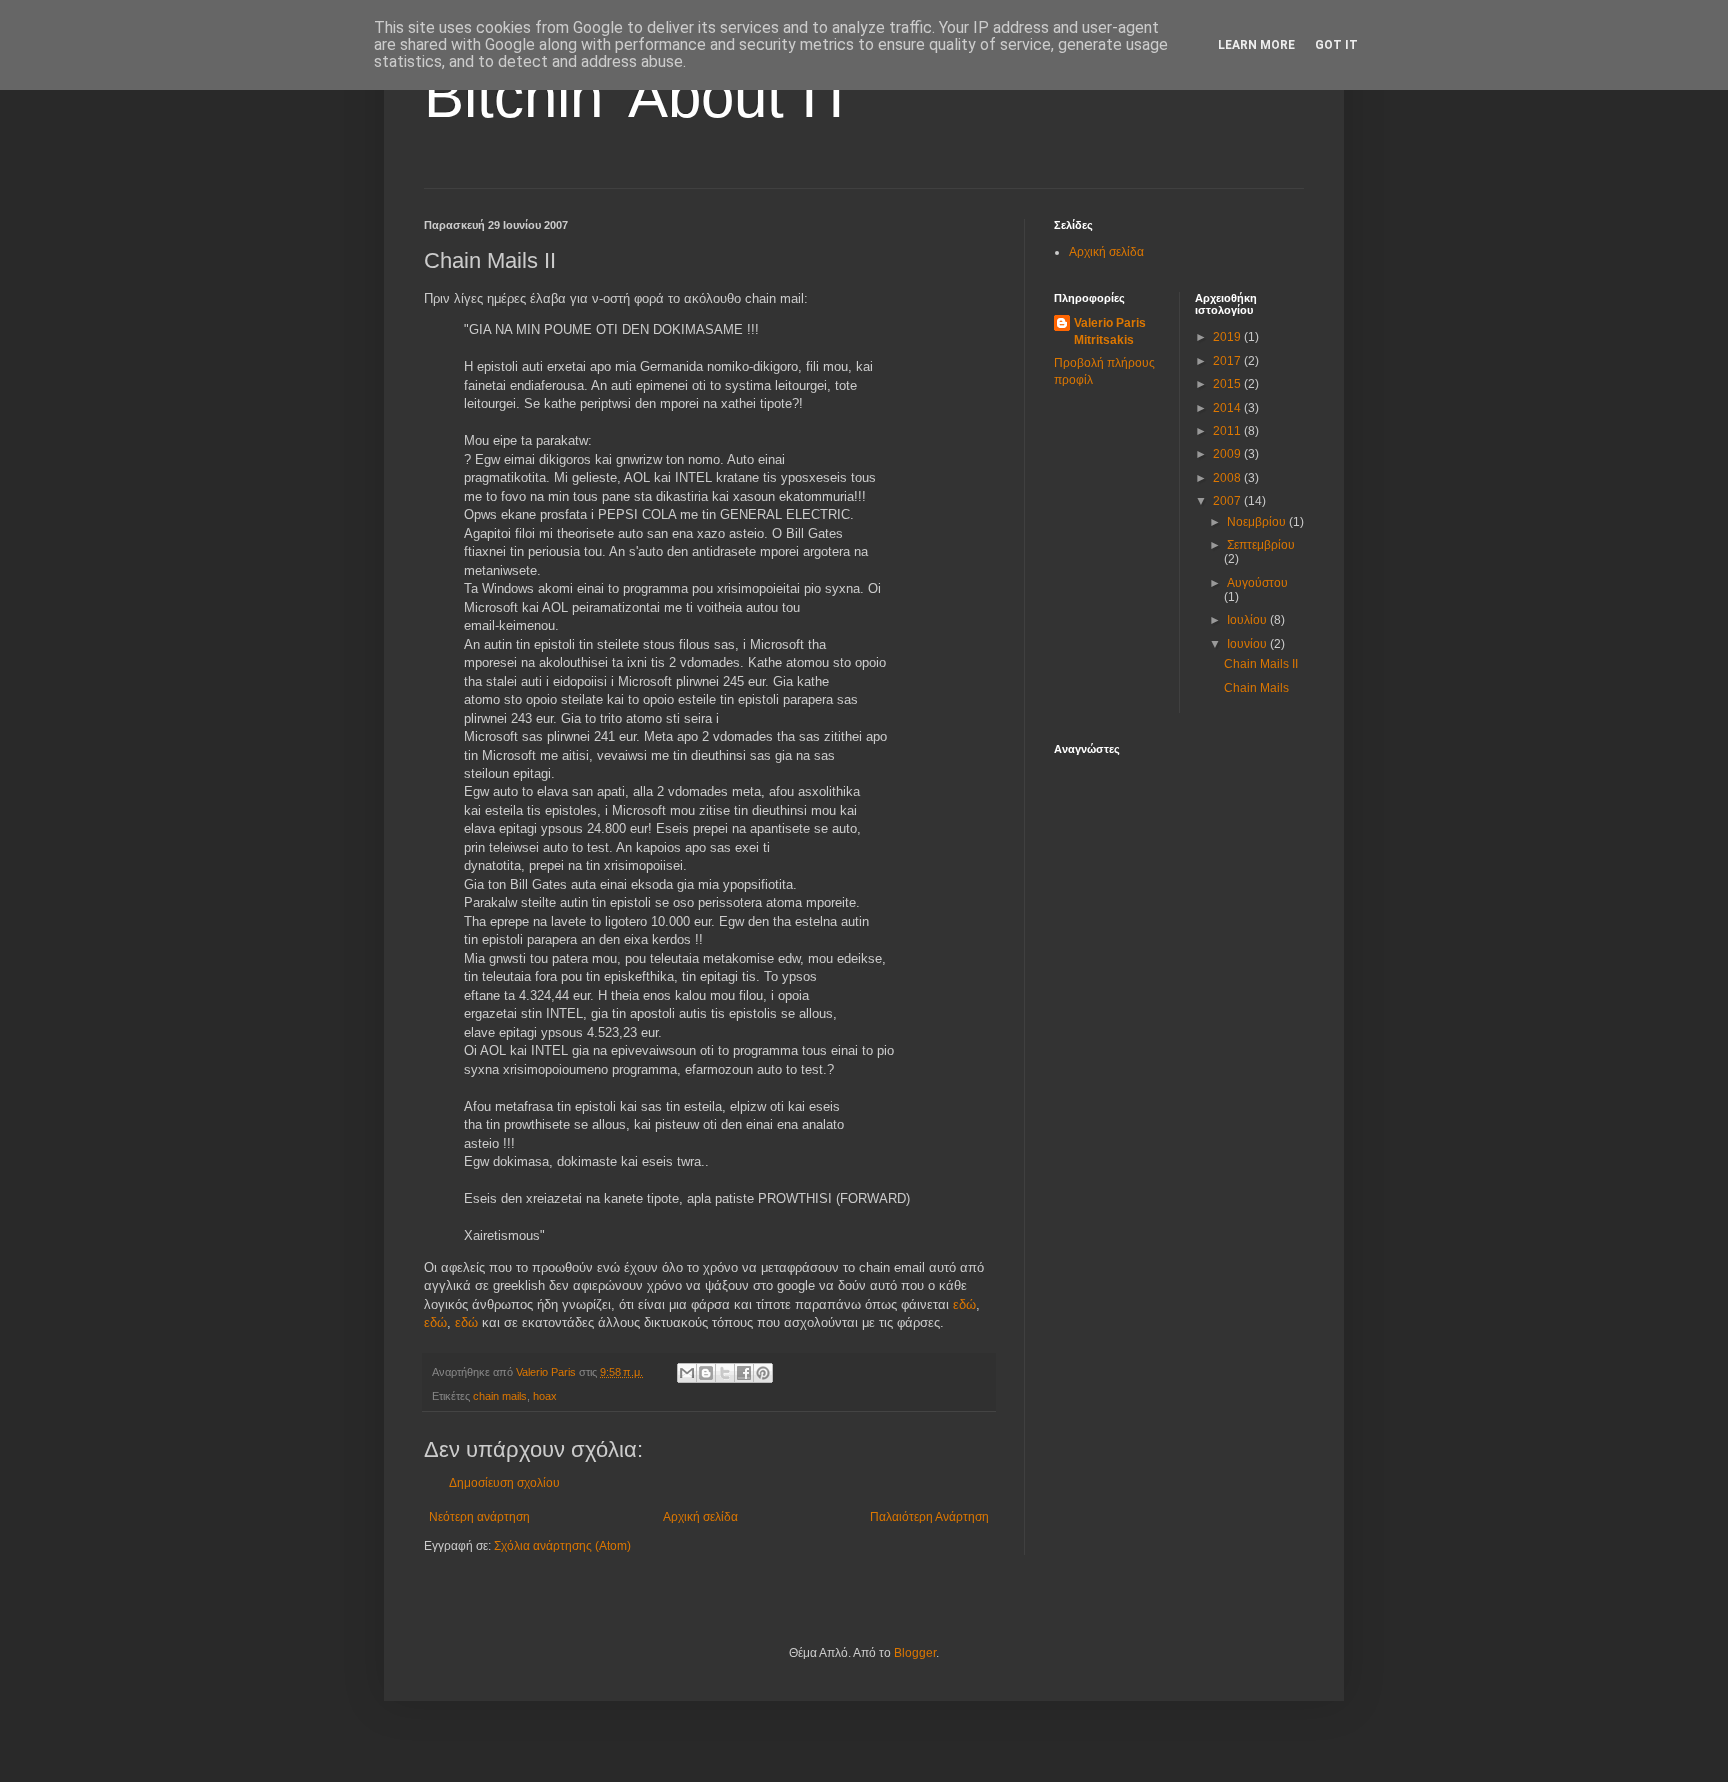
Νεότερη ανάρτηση (479, 1517)
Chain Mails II (1261, 664)
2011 (1228, 431)
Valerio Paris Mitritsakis (1110, 331)
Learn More (1256, 45)
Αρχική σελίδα (700, 1517)
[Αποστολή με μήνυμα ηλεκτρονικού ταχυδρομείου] (687, 1373)
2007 (1228, 501)
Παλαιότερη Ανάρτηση (929, 1517)
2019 (1228, 337)
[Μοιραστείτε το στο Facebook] (744, 1373)
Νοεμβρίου (1258, 522)
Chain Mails (1256, 688)
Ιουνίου (1248, 644)
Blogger (915, 1653)
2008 (1228, 478)
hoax (545, 1396)
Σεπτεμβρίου (1261, 545)
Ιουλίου (1248, 620)
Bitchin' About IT (639, 96)
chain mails (500, 1396)
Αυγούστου (1257, 583)
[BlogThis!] (706, 1373)
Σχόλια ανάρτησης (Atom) (562, 1546)
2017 (1228, 361)
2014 (1228, 408)
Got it (1336, 45)
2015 (1228, 384)
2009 (1228, 454)
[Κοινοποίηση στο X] (725, 1373)
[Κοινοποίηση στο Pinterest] (763, 1373)
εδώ (964, 1304)
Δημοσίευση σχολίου (504, 1483)
